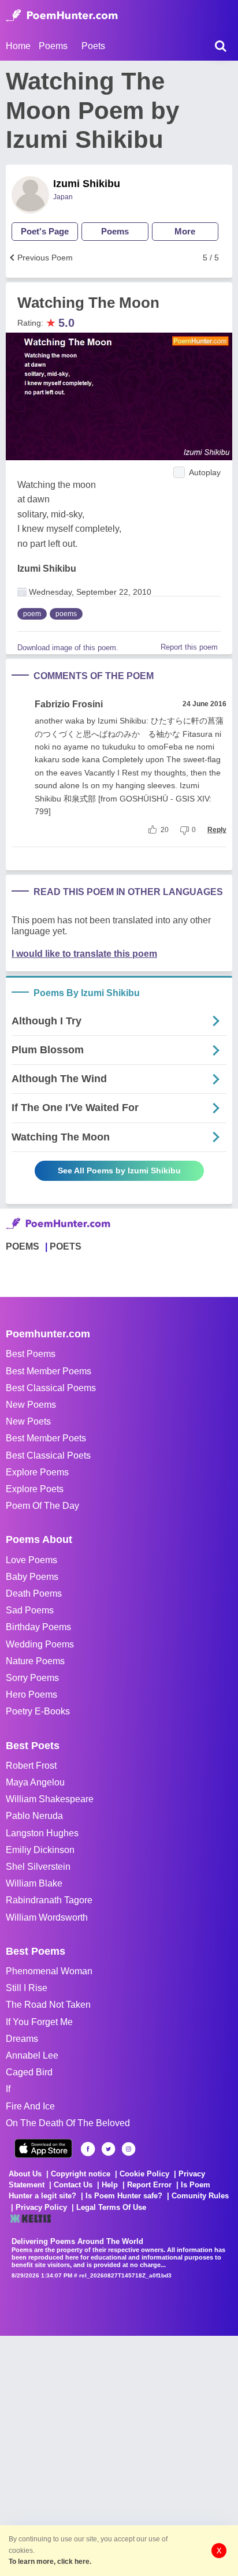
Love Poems (31, 1560)
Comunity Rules (200, 2196)
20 (165, 830)
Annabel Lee (32, 2055)
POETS (66, 1246)
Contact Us (73, 2185)
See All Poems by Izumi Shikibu (119, 1170)
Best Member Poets (46, 1438)
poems (66, 614)
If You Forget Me (39, 2022)
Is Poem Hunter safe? (124, 2196)
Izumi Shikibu (87, 184)
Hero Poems (31, 1695)
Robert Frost (31, 1766)
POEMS (23, 1246)
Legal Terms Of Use (111, 2207)
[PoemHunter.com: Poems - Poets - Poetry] (62, 16)
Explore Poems (37, 1472)
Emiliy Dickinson (40, 1850)
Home (18, 46)
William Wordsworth (47, 1917)
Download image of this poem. (68, 648)
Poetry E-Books (38, 1711)
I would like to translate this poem (84, 954)
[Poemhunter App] (43, 2148)
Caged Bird (29, 2072)
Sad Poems (30, 1610)
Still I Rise (27, 1988)
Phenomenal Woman (49, 1971)
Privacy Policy (41, 2207)
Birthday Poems (38, 1627)
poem (32, 614)
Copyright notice (81, 2174)
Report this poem (189, 647)
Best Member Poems (49, 1371)
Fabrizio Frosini (69, 704)
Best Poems (31, 1354)
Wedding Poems (40, 1644)
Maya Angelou (35, 1782)
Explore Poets (35, 1489)
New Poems (31, 1405)
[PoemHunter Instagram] (129, 2149)
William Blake (34, 1883)
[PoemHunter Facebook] (88, 2149)
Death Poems (34, 1593)
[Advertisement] (119, 2455)
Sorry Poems (32, 1678)
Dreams (22, 2039)
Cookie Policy (144, 2174)
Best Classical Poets (48, 1455)
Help (110, 2185)
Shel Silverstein (38, 1867)
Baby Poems (32, 1577)
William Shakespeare (50, 1799)
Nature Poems (35, 1661)
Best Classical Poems (51, 1388)
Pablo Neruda (34, 1816)
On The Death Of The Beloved (68, 2123)
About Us (25, 2174)
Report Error (149, 2185)
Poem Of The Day (42, 1506)
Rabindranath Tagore (49, 1900)
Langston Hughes (42, 1833)
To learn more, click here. (50, 2562)
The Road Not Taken (48, 2005)
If (8, 2089)
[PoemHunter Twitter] (108, 2149)
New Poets (28, 1421)
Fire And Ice (30, 2106)
